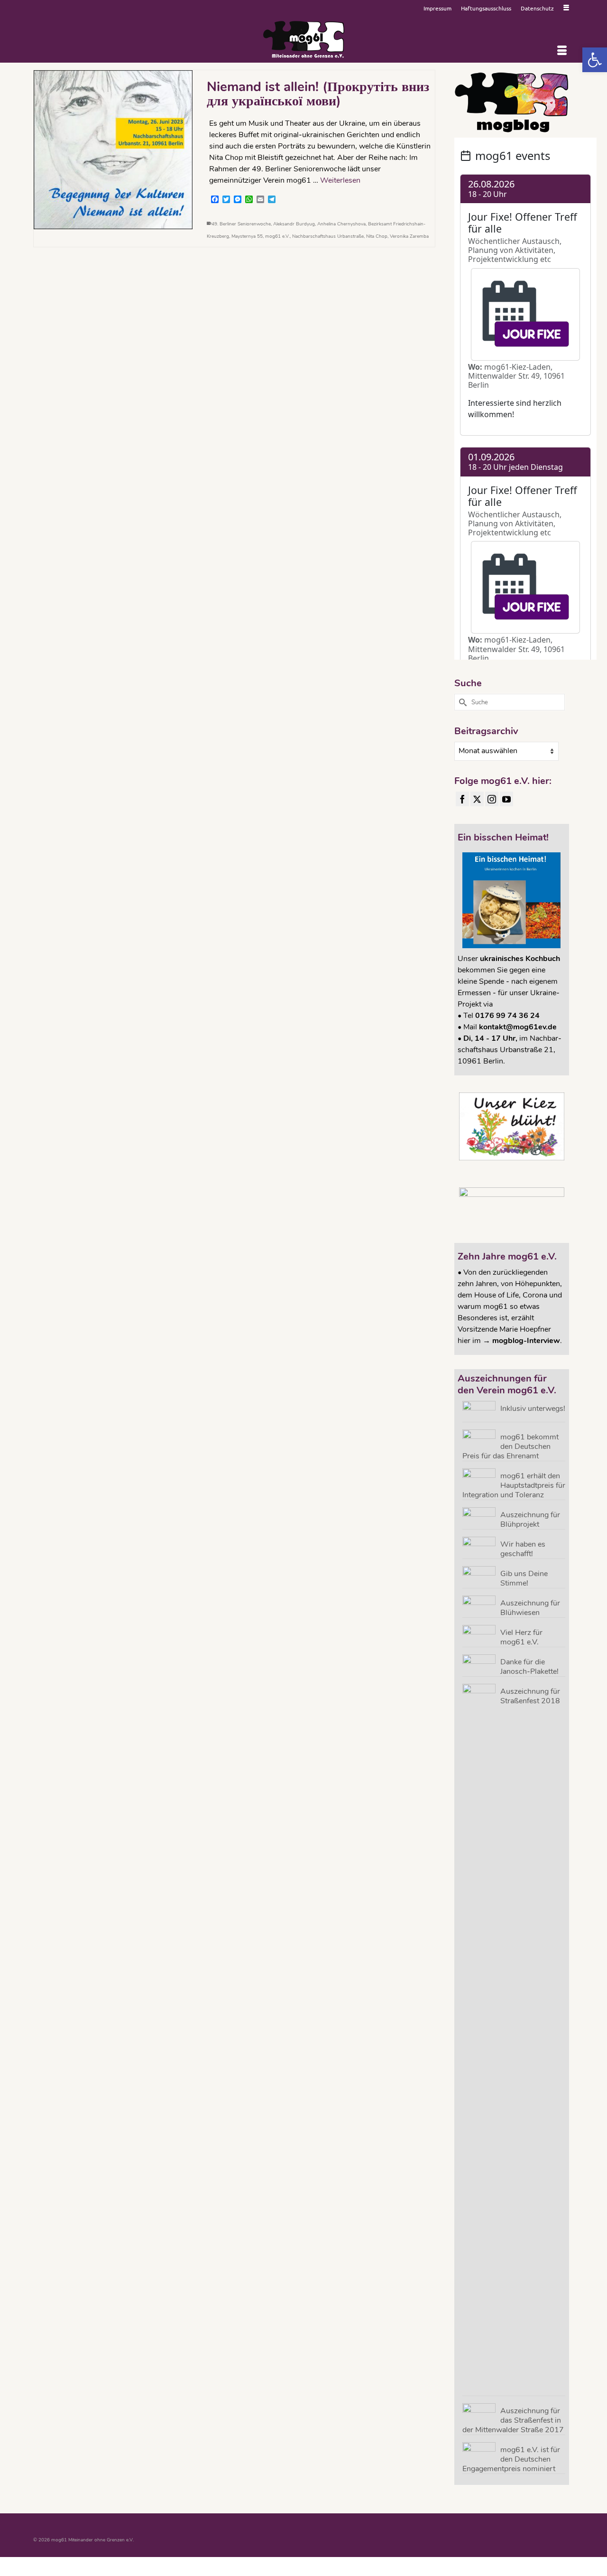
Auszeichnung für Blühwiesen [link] (530, 1608)
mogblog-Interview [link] (526, 1341)
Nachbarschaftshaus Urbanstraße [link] (328, 236)
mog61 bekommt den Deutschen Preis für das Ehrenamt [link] (510, 1446)
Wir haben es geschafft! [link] (523, 1549)
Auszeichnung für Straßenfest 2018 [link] (530, 1696)
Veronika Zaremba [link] (409, 236)
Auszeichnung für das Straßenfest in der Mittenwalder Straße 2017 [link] (513, 2420)
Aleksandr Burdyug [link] (294, 224)
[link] (595, 60)
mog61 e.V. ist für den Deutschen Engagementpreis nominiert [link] (511, 2459)
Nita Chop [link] (377, 236)
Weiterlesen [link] (340, 180)
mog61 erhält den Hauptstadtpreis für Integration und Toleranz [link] (514, 1485)
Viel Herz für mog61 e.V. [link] (521, 1637)
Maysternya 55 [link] (247, 236)
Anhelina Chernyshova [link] (341, 224)
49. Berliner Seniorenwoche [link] (241, 224)
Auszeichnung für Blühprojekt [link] (530, 1519)
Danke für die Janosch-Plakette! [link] (529, 1666)
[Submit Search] (461, 702)
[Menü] (562, 51)
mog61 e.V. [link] (277, 236)
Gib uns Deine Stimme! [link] (524, 1578)
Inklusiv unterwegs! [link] (533, 1408)
